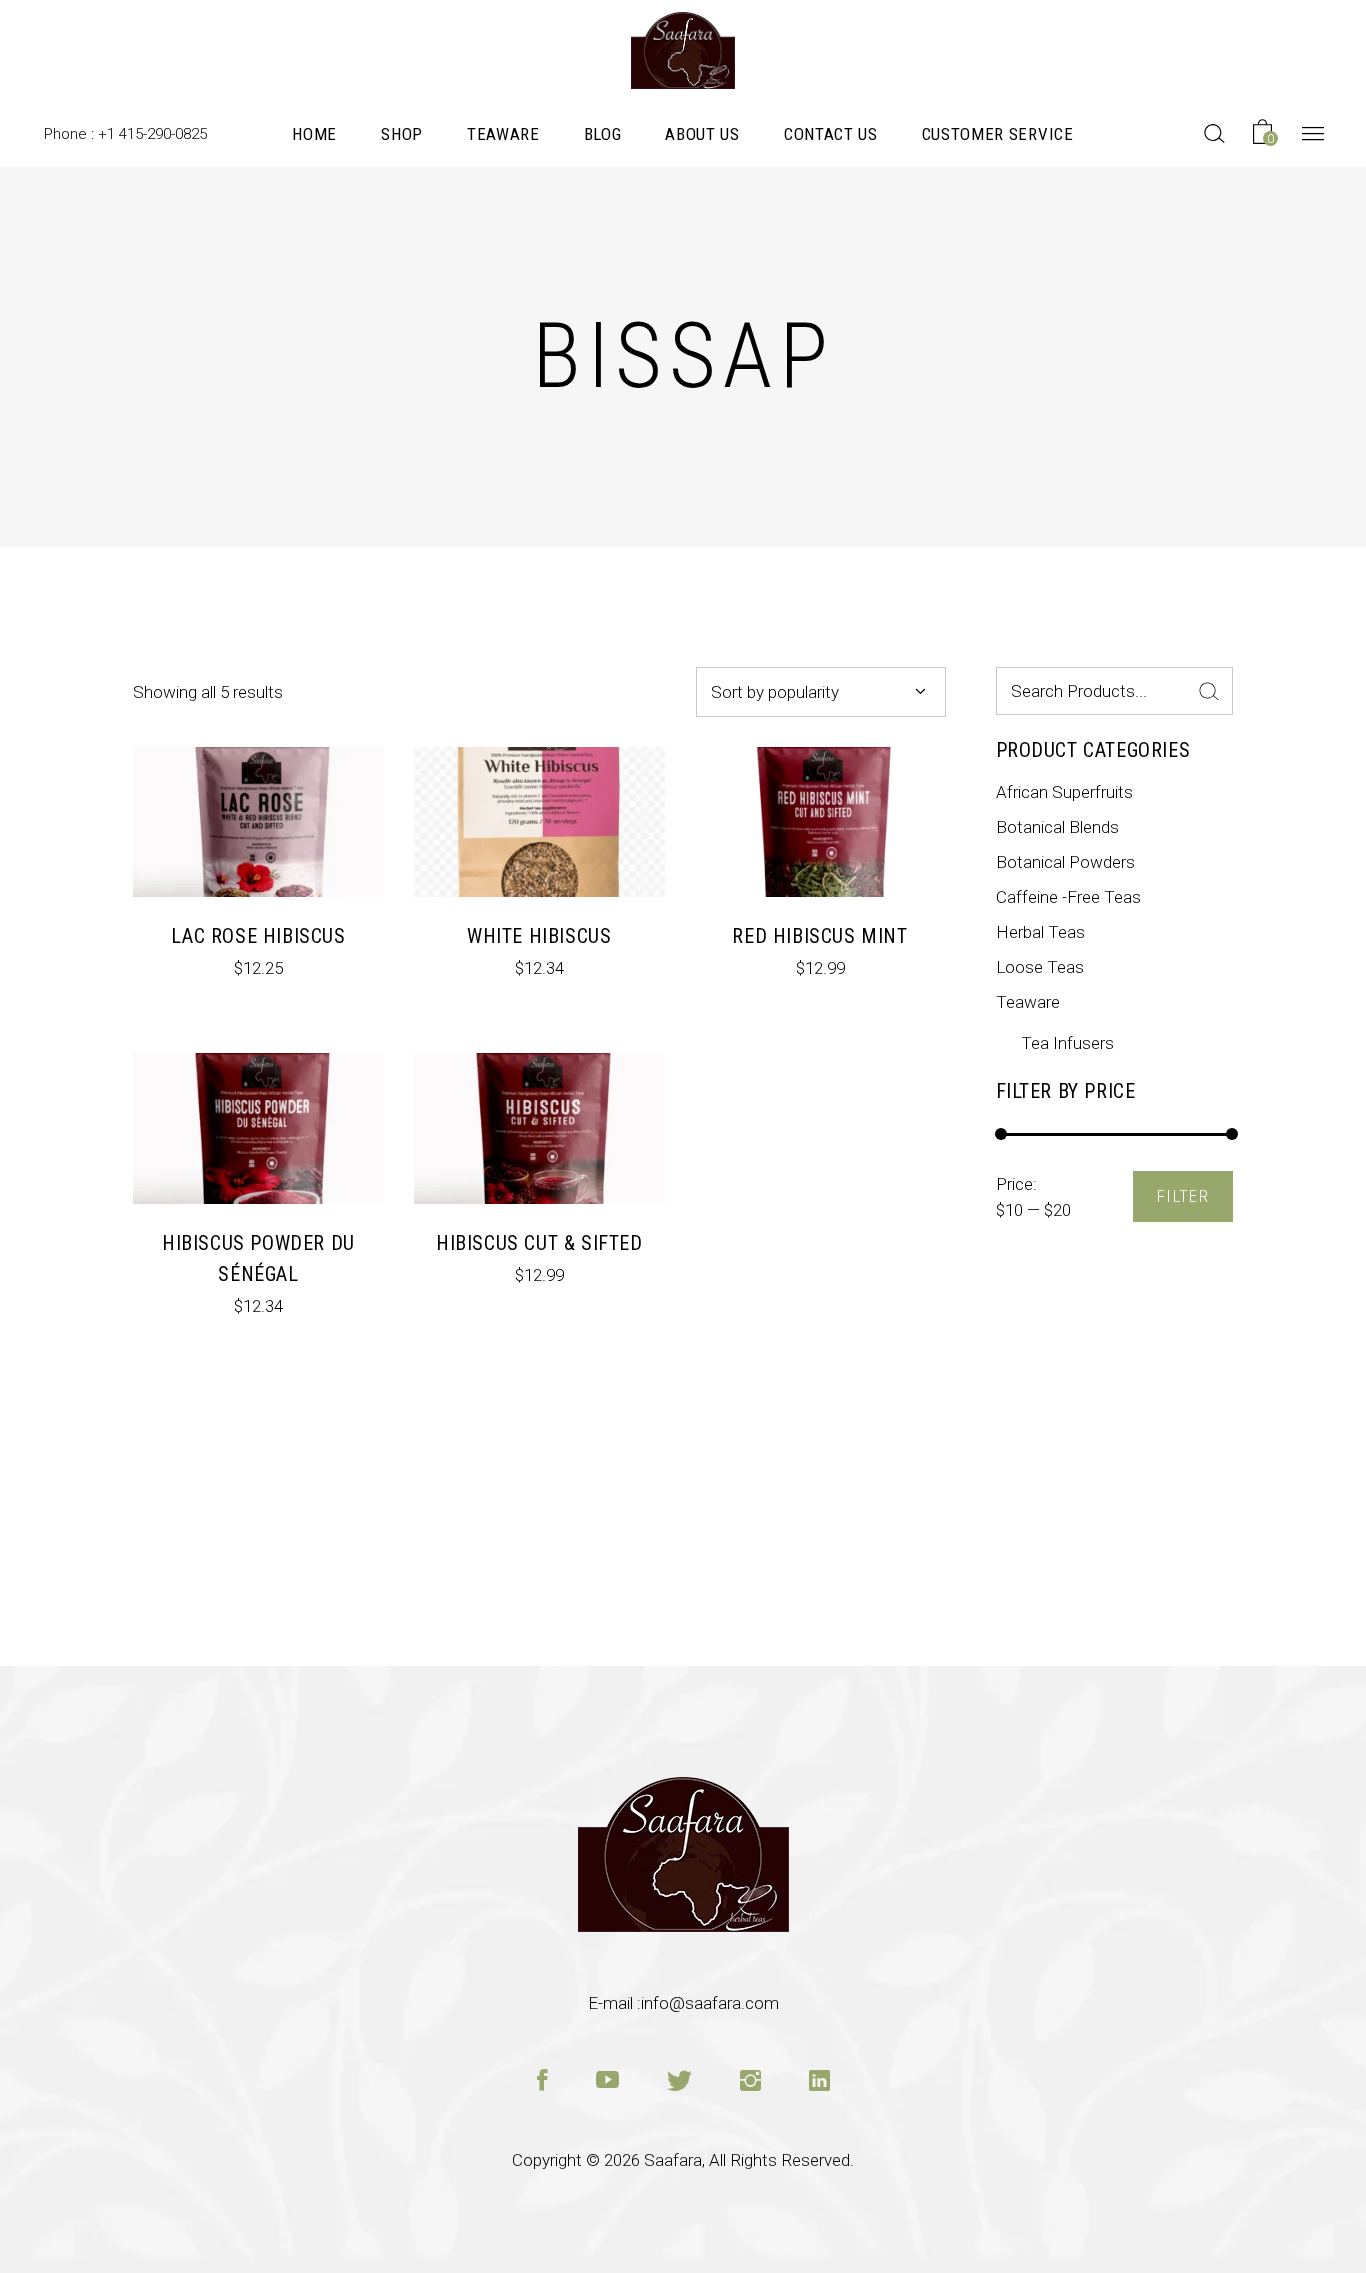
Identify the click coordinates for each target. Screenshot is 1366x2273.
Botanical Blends (1057, 827)
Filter (1183, 1196)
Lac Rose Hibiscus (258, 936)
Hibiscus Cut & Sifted (539, 1243)
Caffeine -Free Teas (1068, 897)
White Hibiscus (539, 936)
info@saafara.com (710, 2003)
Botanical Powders (1065, 862)
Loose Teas (1040, 967)
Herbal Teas (1040, 932)
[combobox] (821, 692)
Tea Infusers (1067, 1043)
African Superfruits (1064, 792)
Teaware (1028, 1002)
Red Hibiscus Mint (819, 936)
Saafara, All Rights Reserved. (749, 2160)
